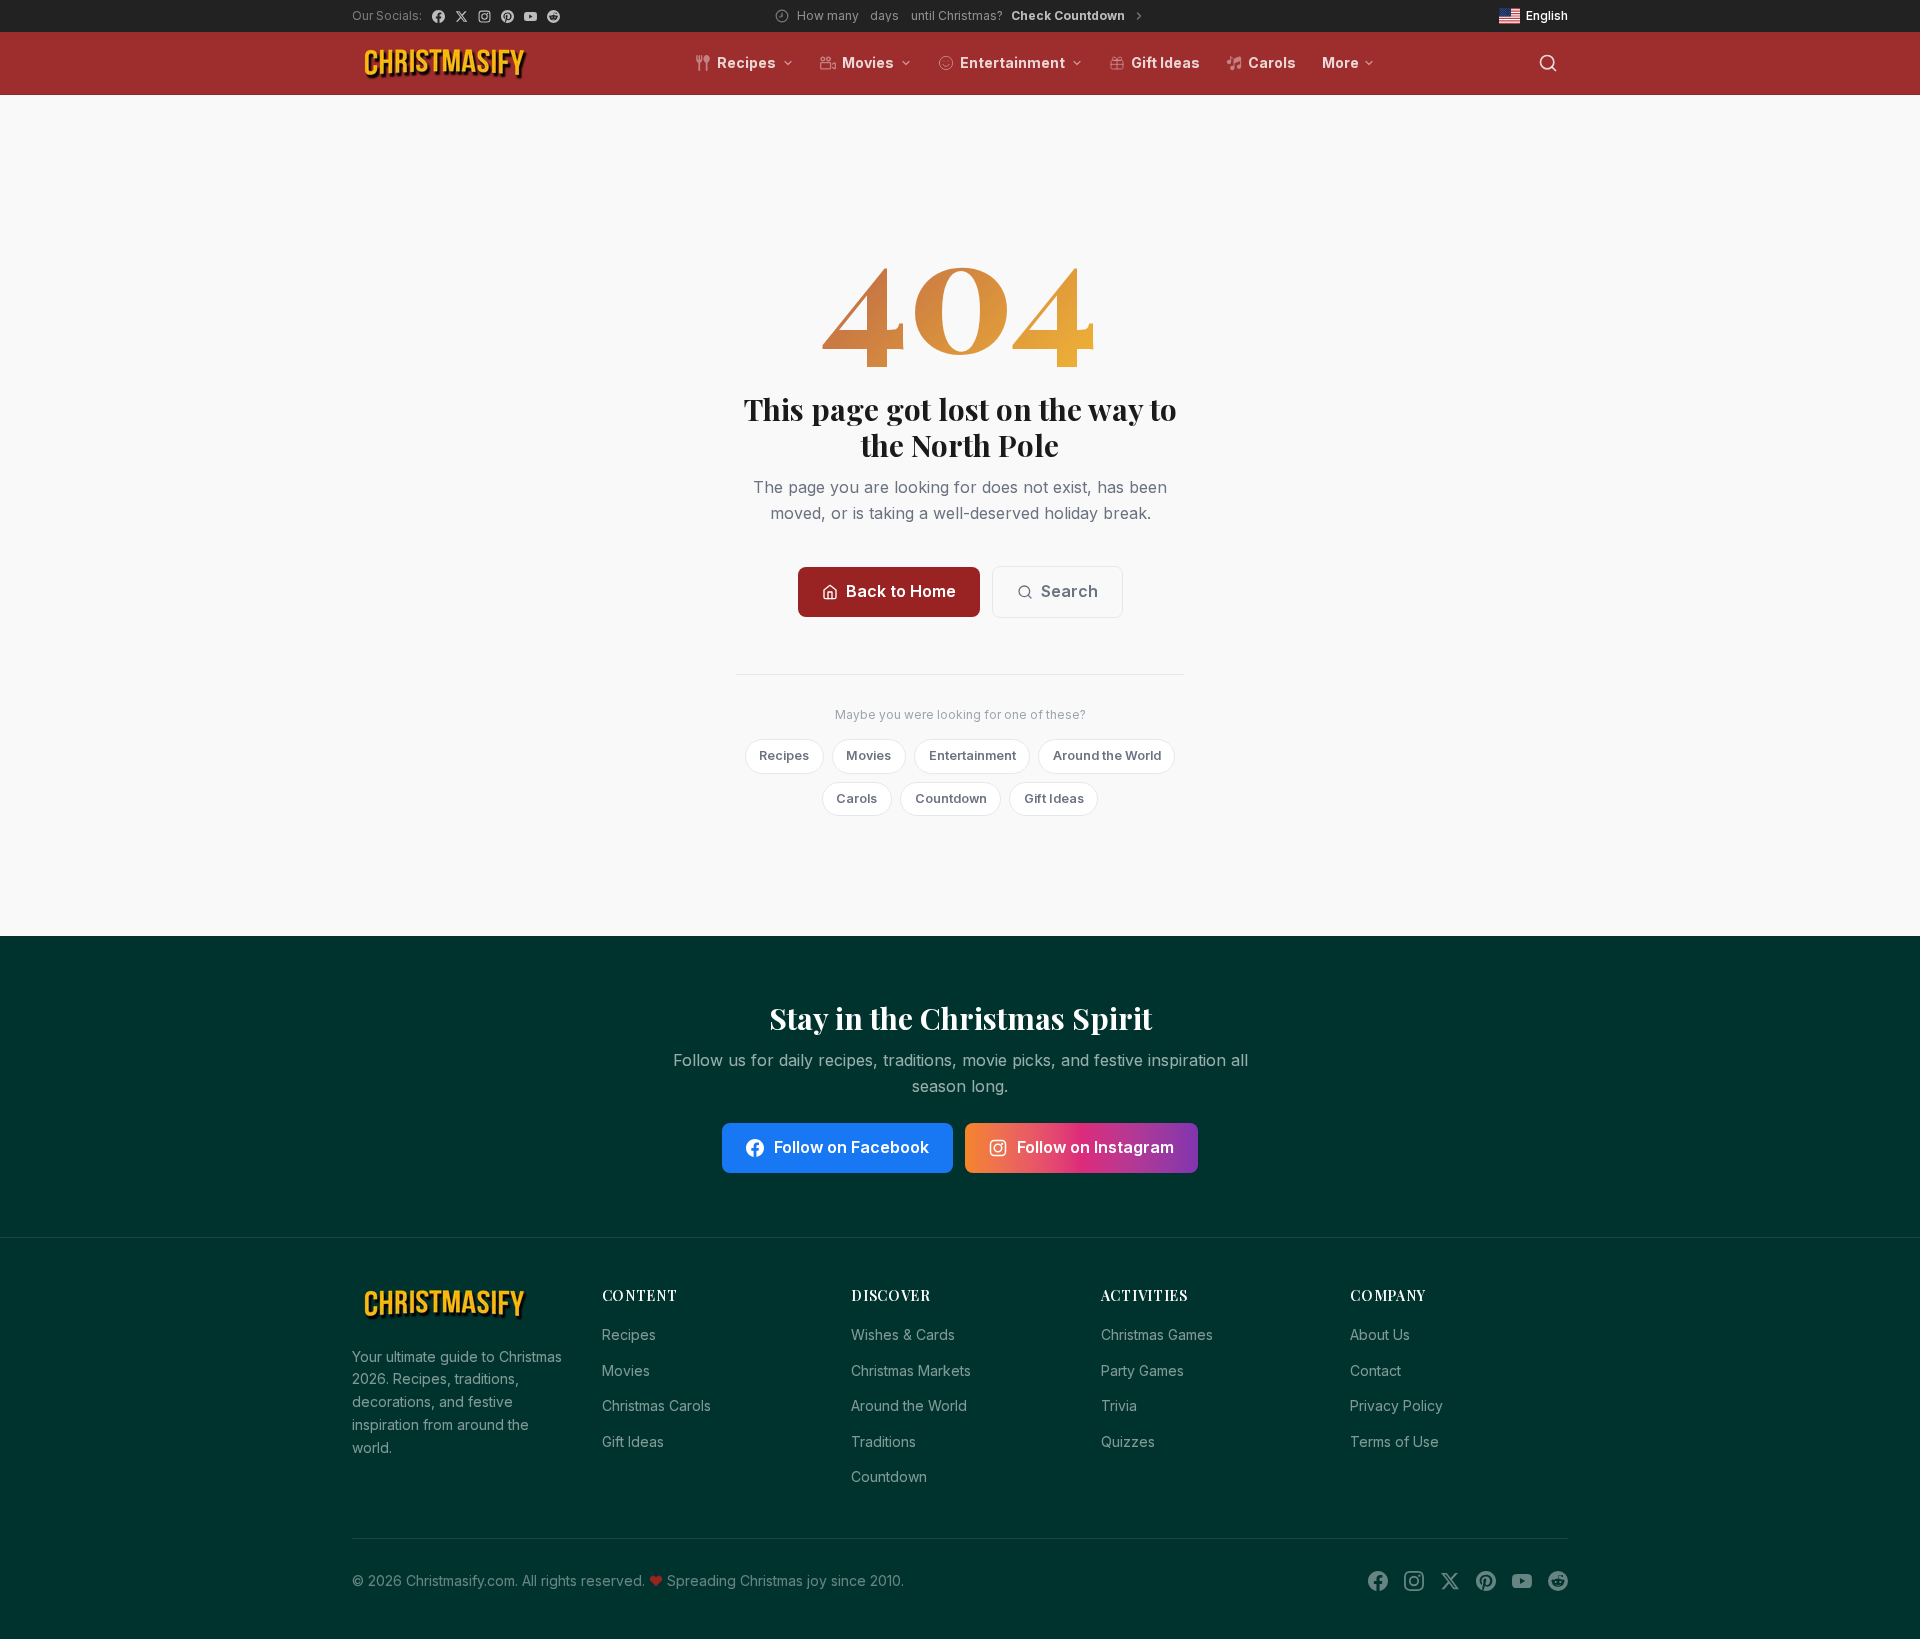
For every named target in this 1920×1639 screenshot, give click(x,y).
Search (1069, 591)
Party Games (1142, 1370)
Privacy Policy (1396, 1405)
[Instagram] (484, 16)
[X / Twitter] (461, 16)
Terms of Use (1394, 1441)
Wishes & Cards (903, 1334)
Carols (1272, 62)
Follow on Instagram (1095, 1147)
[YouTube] (530, 16)
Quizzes (1128, 1441)
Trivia (1119, 1405)
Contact (1375, 1370)
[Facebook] (438, 16)
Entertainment (1012, 62)
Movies (868, 62)
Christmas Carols (656, 1405)
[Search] (1548, 63)
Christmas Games (1157, 1334)
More (1340, 62)
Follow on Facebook (851, 1147)
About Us (1380, 1334)
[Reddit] (553, 16)
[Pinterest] (507, 16)
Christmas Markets (911, 1370)
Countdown (951, 798)
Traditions (883, 1441)
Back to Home (901, 591)
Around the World (1107, 755)
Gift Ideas (1165, 62)
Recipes (746, 62)
